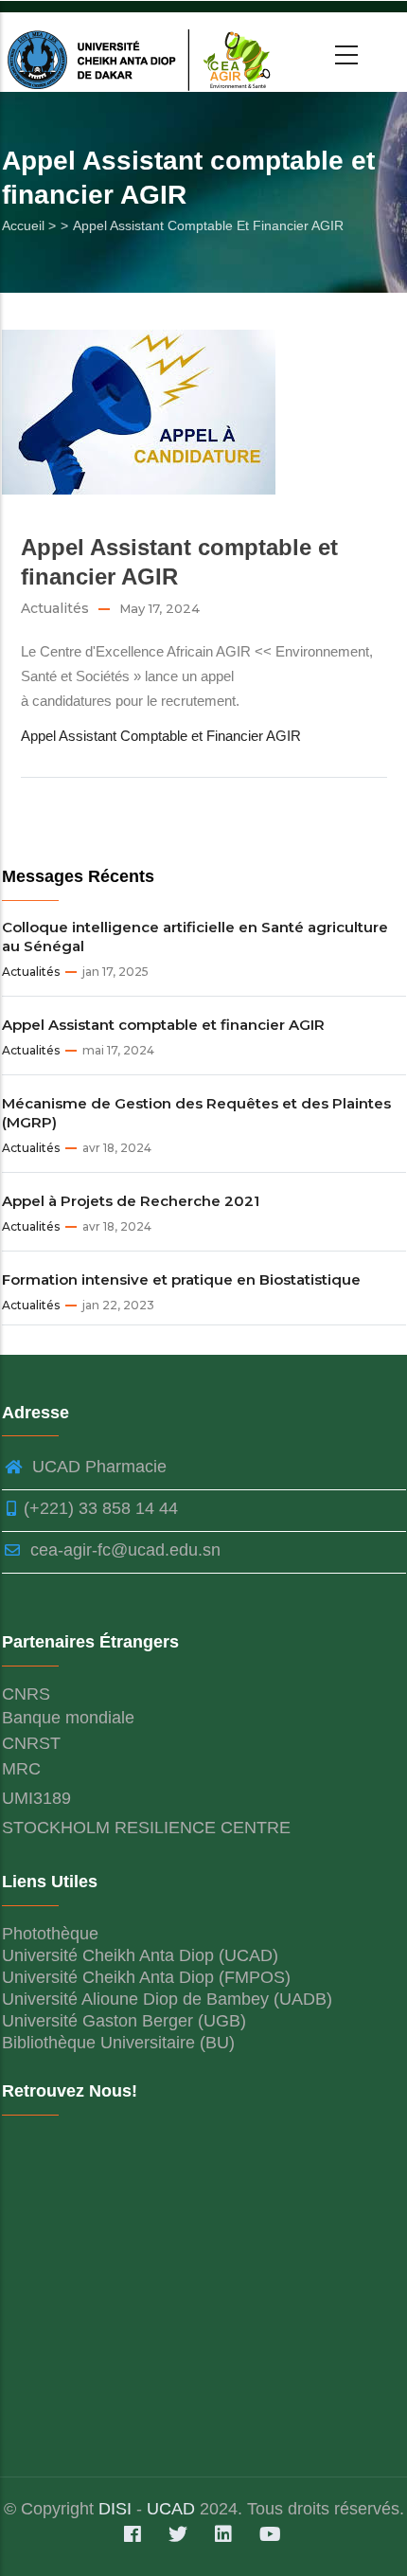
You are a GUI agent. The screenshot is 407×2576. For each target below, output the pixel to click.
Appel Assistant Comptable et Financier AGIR (161, 736)
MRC (21, 1769)
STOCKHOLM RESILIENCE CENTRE (146, 1828)
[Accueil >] (143, 52)
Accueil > (29, 225)
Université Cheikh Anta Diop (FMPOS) (146, 1977)
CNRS (26, 1694)
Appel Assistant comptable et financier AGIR (163, 1025)
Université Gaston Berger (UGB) (124, 2021)
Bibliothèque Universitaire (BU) (118, 2043)
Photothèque (50, 1934)
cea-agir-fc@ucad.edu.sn (123, 1550)
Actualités (55, 608)
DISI (117, 2509)
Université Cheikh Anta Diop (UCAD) (140, 1955)
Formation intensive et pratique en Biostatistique (181, 1279)
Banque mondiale (68, 1718)
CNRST (31, 1743)
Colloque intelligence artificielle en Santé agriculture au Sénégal (195, 937)
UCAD (171, 2509)
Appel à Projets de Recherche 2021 (131, 1201)
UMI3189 (36, 1798)
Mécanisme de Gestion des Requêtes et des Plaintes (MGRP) (196, 1113)
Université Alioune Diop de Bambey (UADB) (167, 1999)
